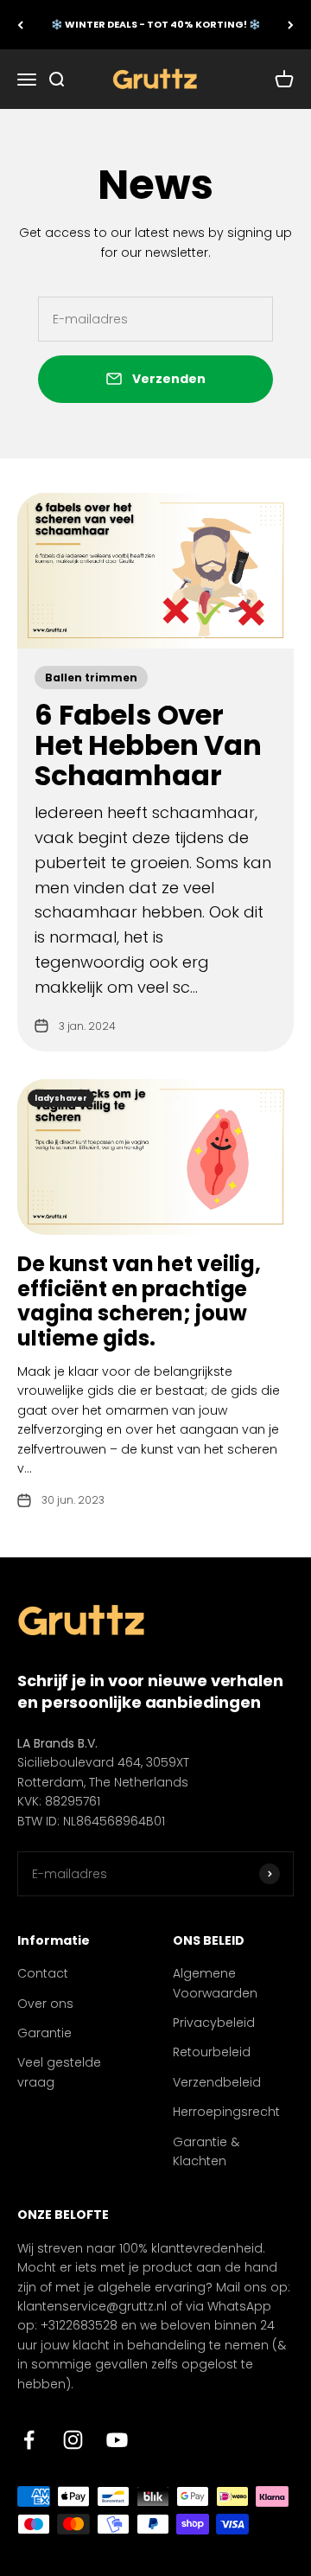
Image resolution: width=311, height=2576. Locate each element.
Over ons (45, 2004)
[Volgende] (291, 25)
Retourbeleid (212, 2052)
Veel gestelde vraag (59, 2072)
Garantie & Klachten (206, 2151)
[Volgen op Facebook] (29, 2440)
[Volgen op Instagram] (73, 2440)
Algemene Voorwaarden (215, 1983)
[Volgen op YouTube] (117, 2440)
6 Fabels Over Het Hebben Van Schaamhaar (148, 745)
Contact (43, 1973)
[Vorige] (20, 25)
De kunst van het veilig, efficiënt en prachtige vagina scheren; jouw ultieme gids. (139, 1301)
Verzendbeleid (217, 2082)
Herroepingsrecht (226, 2112)
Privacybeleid (214, 2023)
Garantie (44, 2033)
